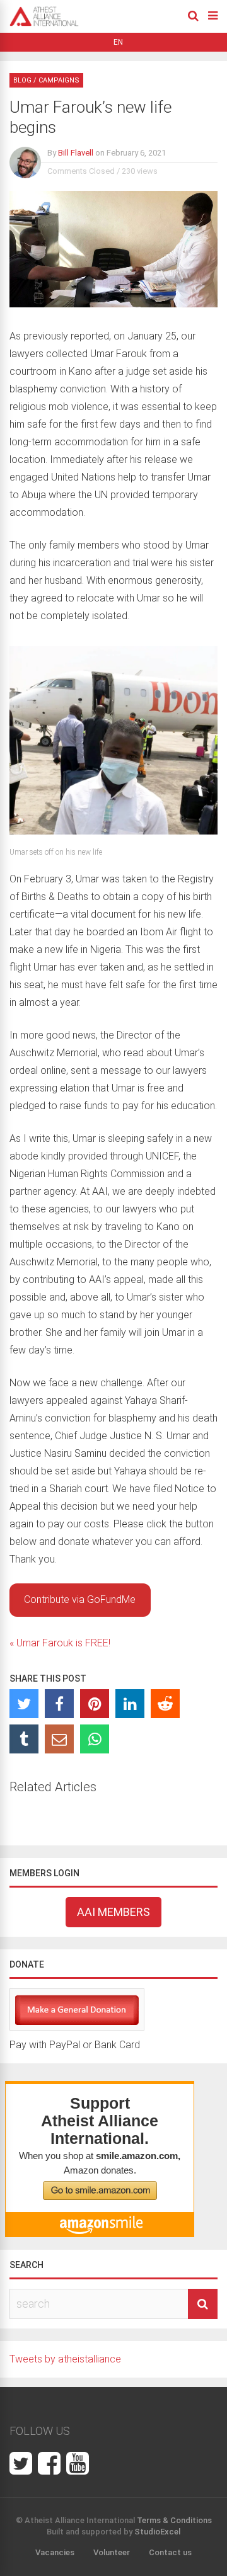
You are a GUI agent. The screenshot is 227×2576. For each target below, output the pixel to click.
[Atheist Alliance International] (44, 24)
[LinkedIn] (130, 1704)
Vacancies (55, 2552)
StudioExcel (157, 2532)
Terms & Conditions (174, 2520)
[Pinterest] (95, 1704)
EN (118, 42)
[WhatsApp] (95, 1739)
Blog (22, 80)
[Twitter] (24, 1704)
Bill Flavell (76, 153)
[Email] (59, 1739)
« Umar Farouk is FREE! (60, 1643)
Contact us (170, 2552)
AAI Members (113, 1912)
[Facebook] (59, 1704)
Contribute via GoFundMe (80, 1599)
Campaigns (59, 80)
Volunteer (112, 2552)
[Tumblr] (24, 1739)
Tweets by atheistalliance (65, 2359)
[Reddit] (165, 1704)
